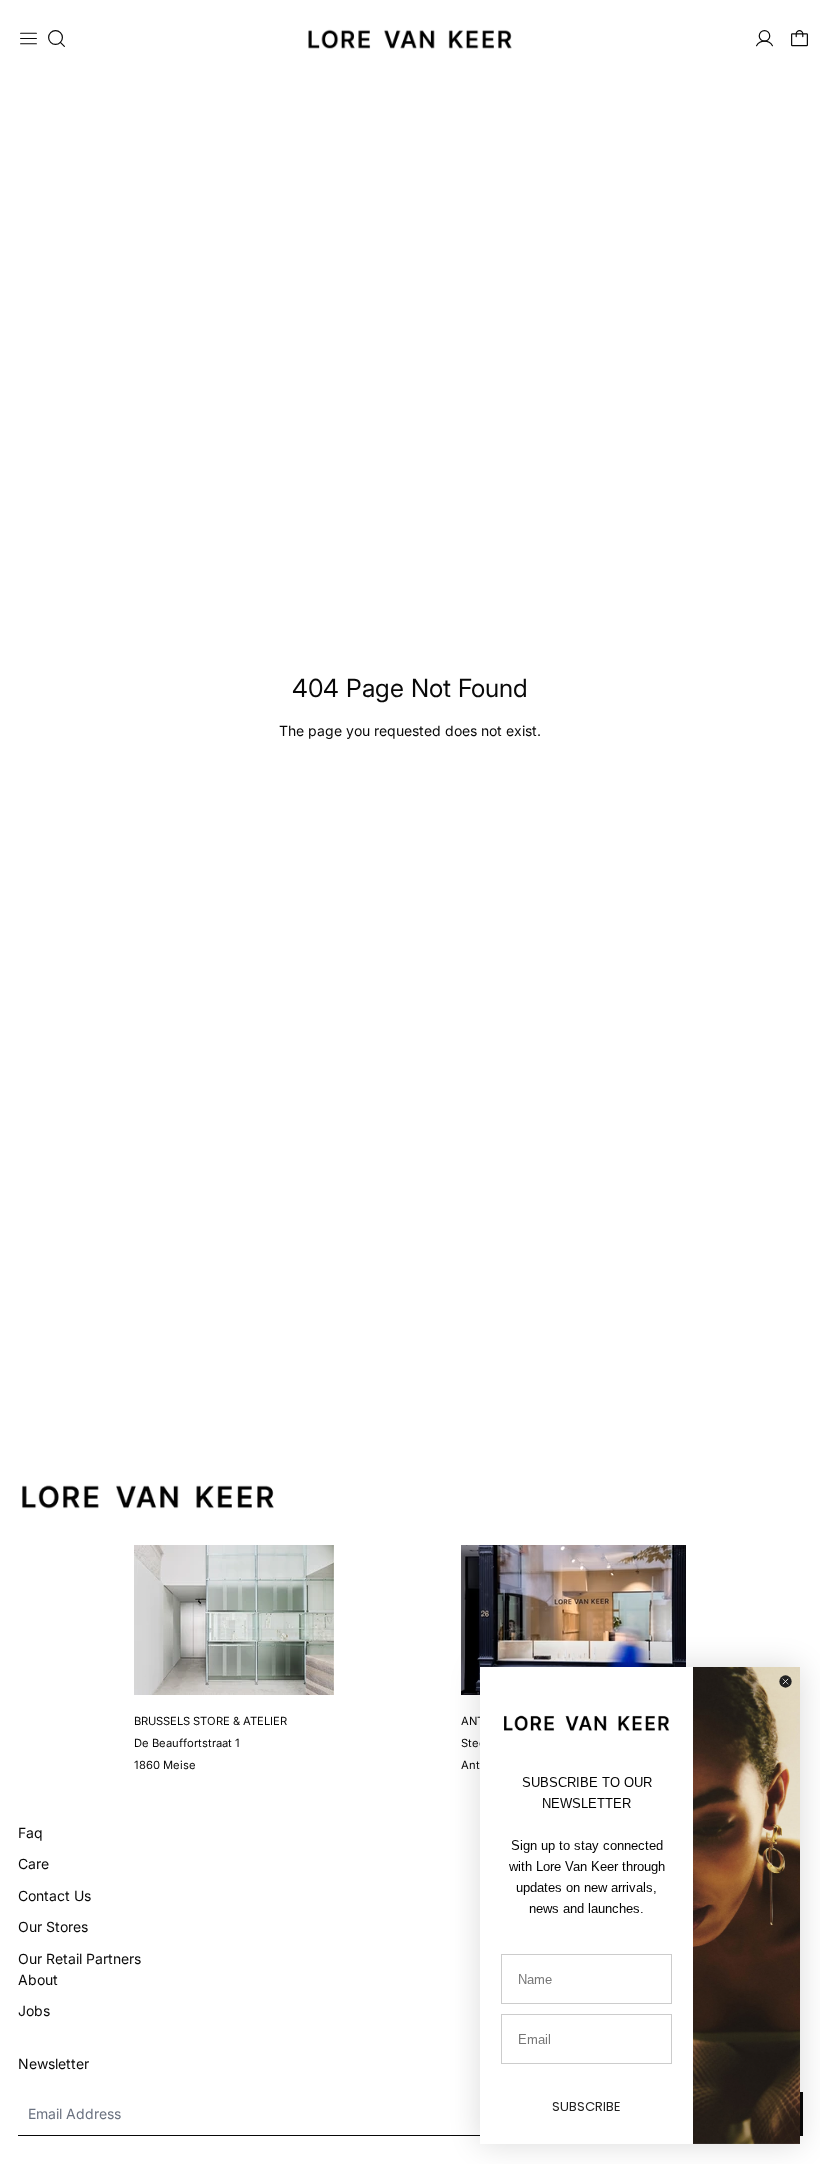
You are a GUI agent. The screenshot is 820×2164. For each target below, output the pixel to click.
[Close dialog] (785, 1681)
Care (33, 1863)
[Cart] (799, 38)
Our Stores (53, 1926)
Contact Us (54, 1895)
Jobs (34, 2010)
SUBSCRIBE (586, 2106)
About (38, 1979)
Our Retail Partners (79, 1958)
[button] (56, 38)
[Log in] (764, 38)
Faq (30, 1832)
